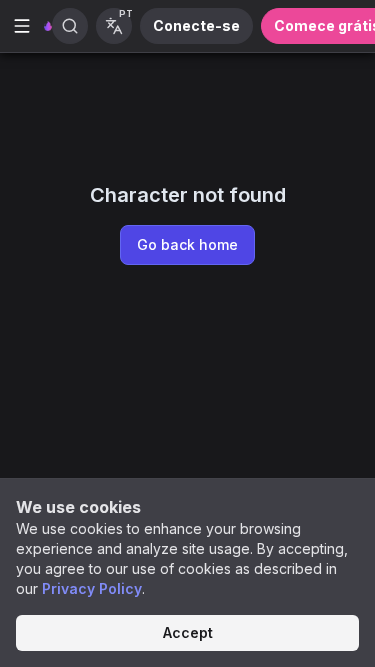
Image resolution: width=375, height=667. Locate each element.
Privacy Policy (92, 588)
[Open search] (70, 26)
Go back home (187, 244)
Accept (188, 632)
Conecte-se (196, 25)
